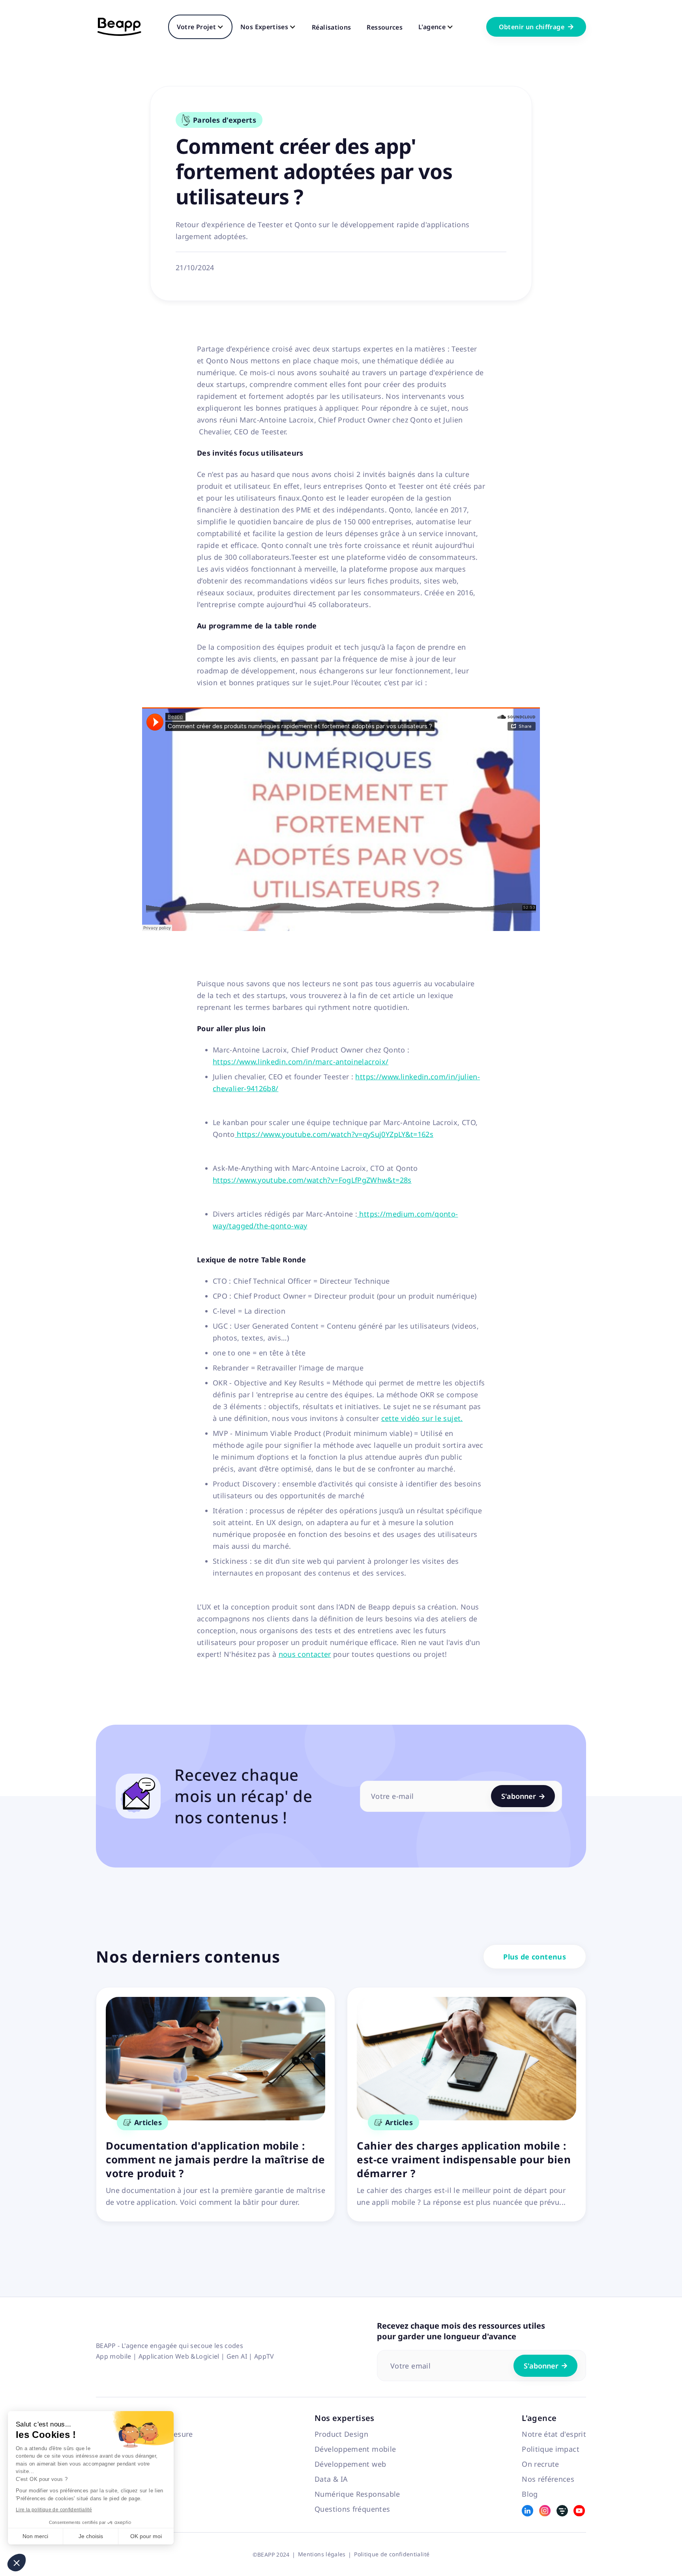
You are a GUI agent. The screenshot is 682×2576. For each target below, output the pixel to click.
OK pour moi (146, 2536)
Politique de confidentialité (392, 2554)
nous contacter (305, 1654)
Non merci (35, 2536)
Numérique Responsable (357, 2494)
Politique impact (551, 2449)
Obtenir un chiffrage (536, 27)
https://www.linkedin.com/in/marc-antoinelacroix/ (301, 1062)
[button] (17, 2563)
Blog (530, 2494)
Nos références (548, 2479)
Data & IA (331, 2479)
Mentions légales (322, 2554)
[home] (120, 27)
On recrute (541, 2464)
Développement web (350, 2464)
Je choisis (91, 2536)
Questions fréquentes (352, 2509)
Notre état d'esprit (554, 2434)
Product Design (341, 2434)
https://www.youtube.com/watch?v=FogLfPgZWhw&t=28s (312, 1180)
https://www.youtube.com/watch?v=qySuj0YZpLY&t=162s (334, 1134)
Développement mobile (355, 2449)
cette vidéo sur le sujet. (422, 1418)
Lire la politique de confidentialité (54, 2510)
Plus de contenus (535, 1957)
